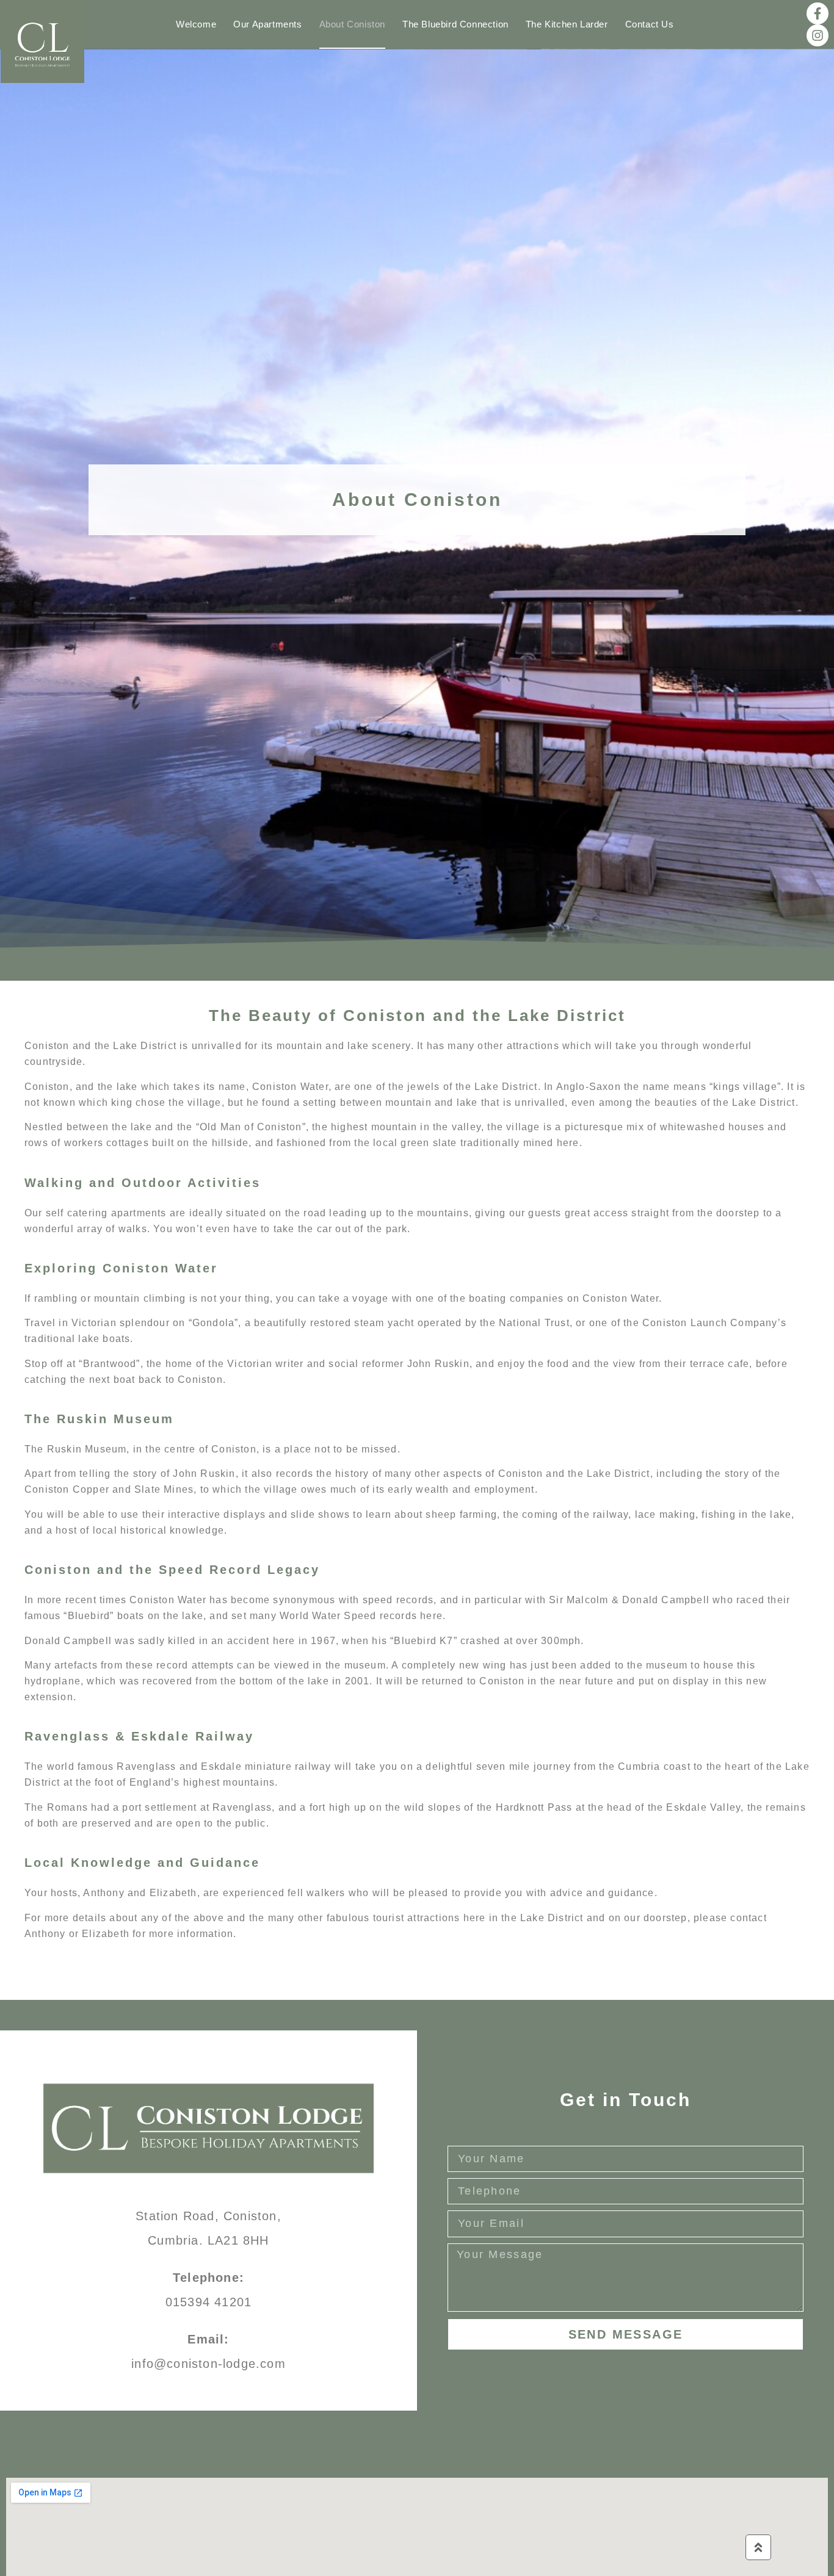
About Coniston (352, 24)
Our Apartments (267, 24)
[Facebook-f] (818, 13)
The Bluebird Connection (455, 24)
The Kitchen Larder (567, 24)
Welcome (196, 24)
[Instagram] (818, 35)
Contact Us (650, 24)
